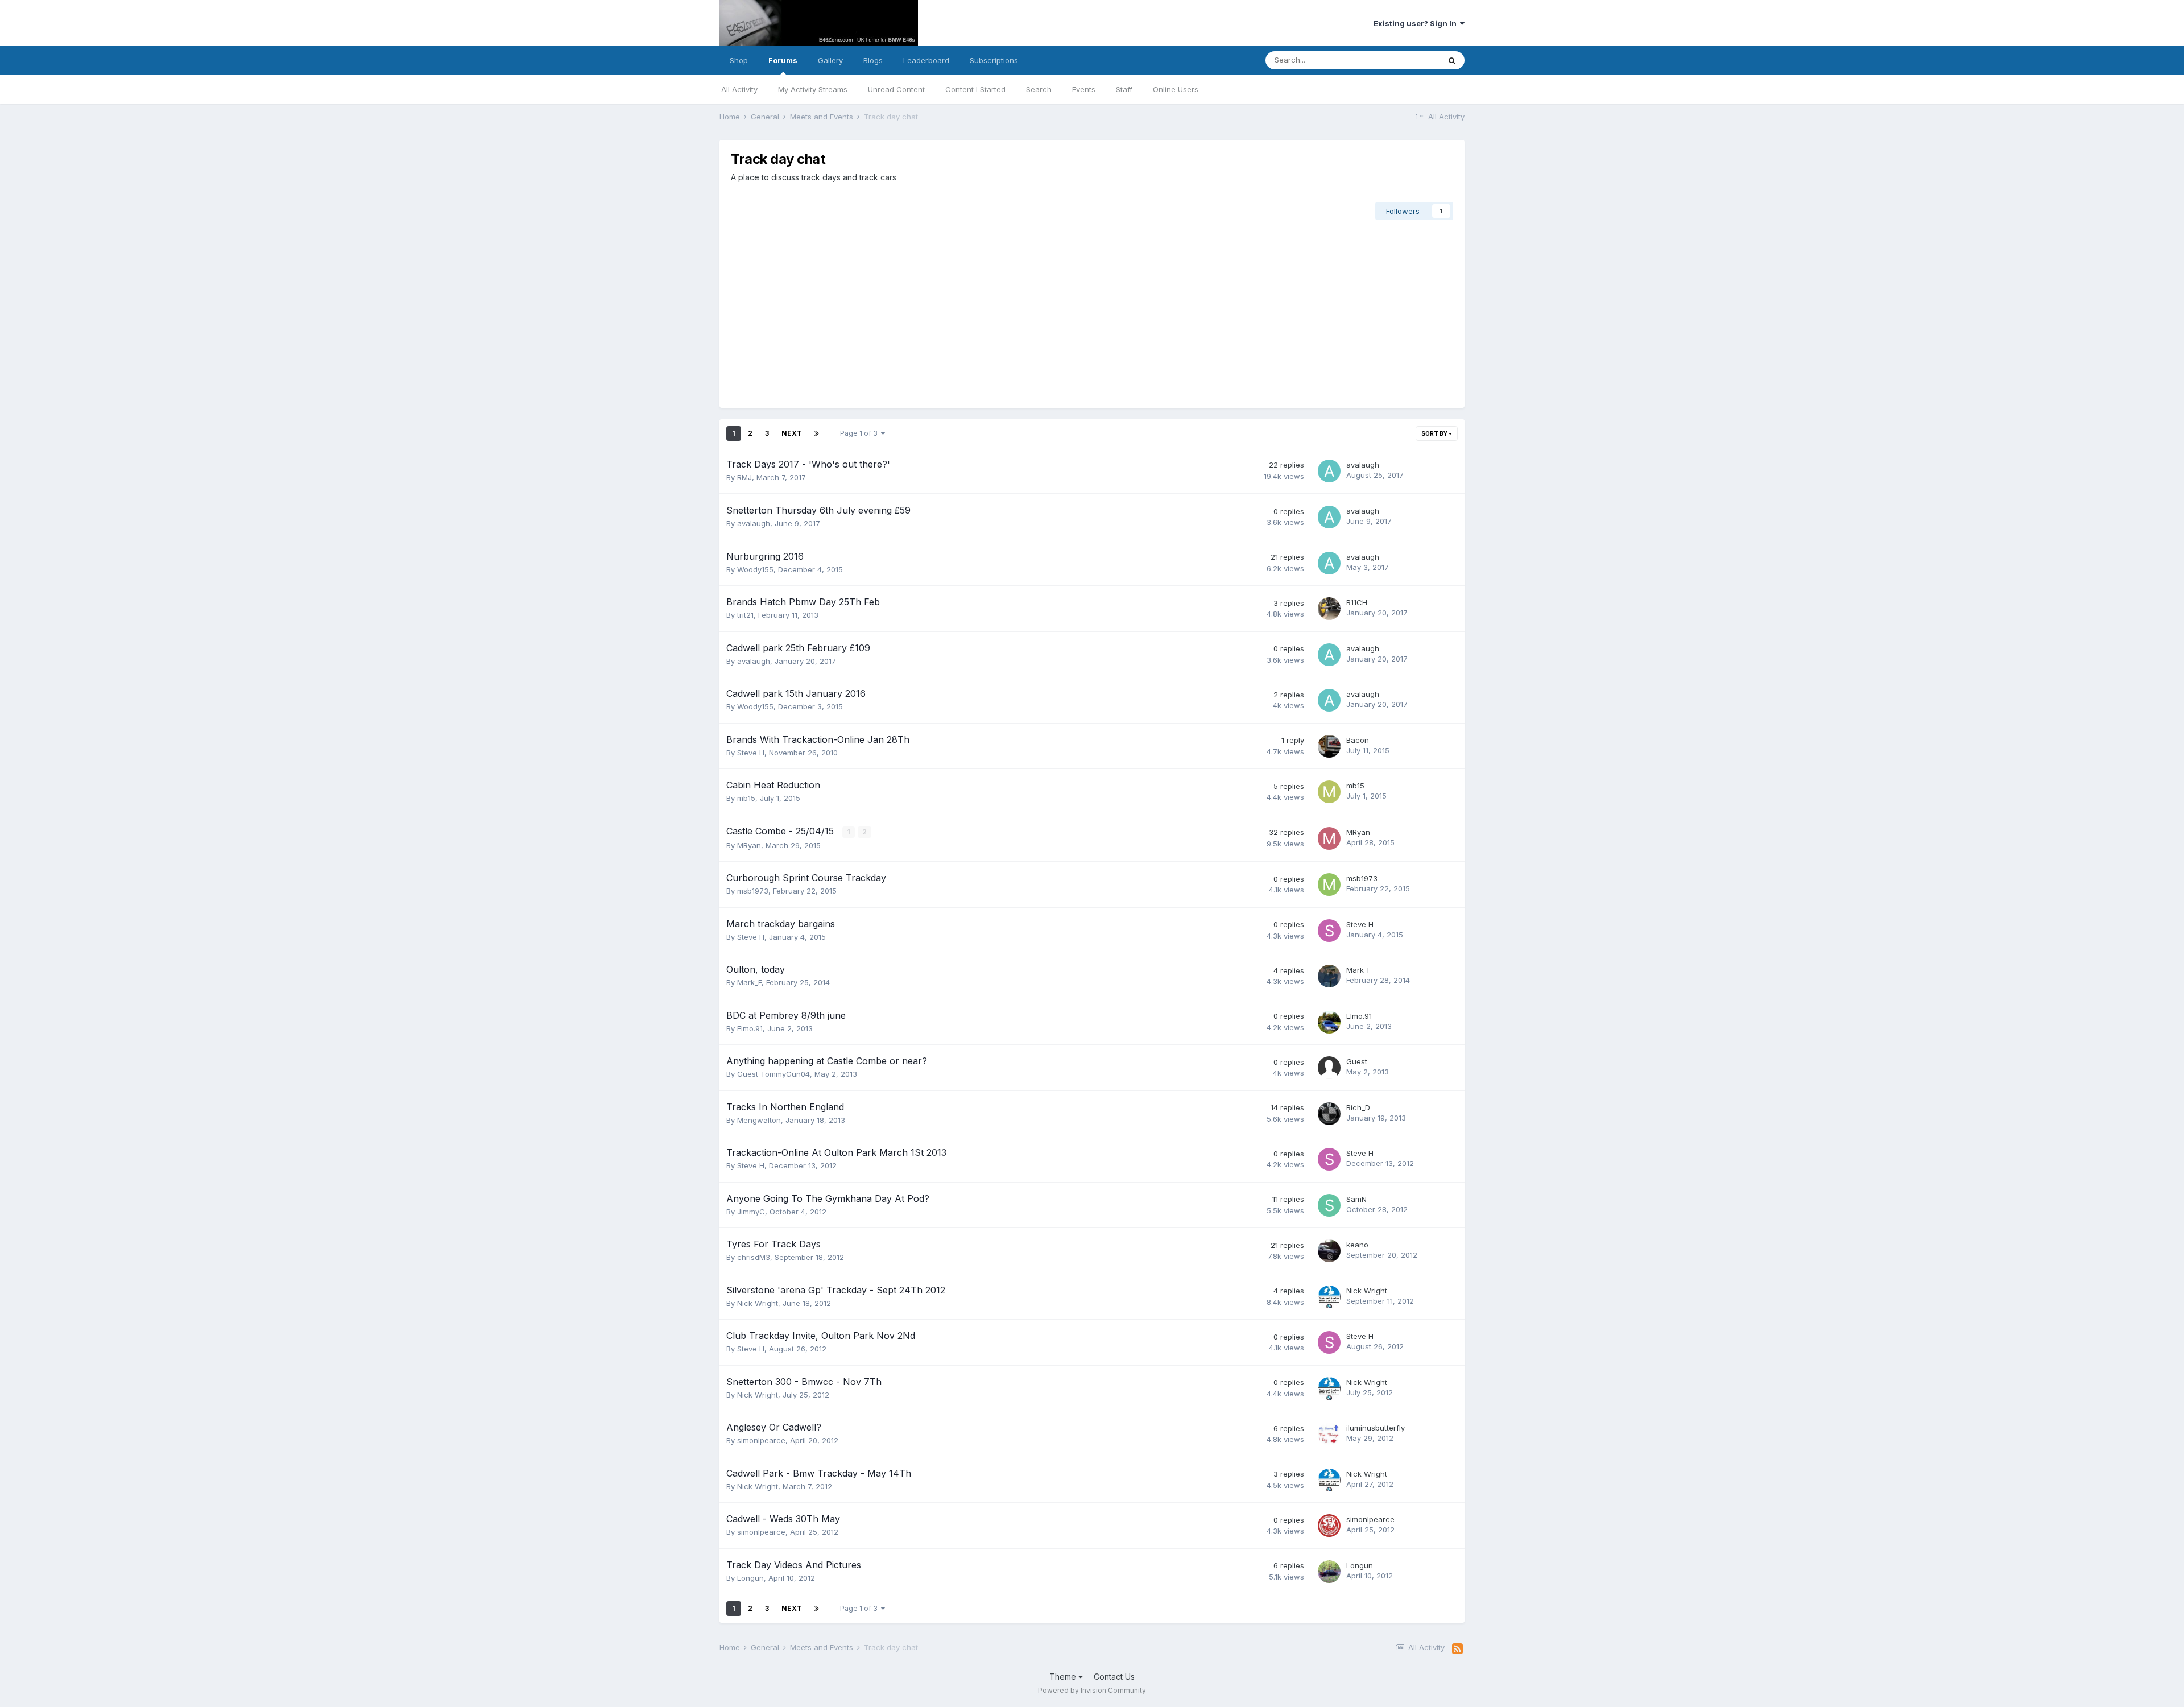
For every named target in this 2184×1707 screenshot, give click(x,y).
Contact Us (1114, 1677)
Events (1084, 89)
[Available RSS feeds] (1457, 1649)
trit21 (745, 615)
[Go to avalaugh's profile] (1329, 471)
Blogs (873, 60)
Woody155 (755, 569)
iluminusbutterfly (1376, 1428)
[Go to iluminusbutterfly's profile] (1329, 1434)
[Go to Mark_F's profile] (1329, 976)
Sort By (1435, 433)
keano (1357, 1245)
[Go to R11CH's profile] (1329, 609)
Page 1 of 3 (861, 433)
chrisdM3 (754, 1257)
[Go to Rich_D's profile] (1329, 1114)
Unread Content (896, 89)
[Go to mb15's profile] (1329, 792)
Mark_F (749, 982)
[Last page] (817, 433)
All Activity (739, 89)
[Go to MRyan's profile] (1329, 838)
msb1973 (753, 891)
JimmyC (751, 1212)
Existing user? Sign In (1417, 23)
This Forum (1405, 60)
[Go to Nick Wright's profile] (1329, 1297)
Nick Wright (758, 1303)
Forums (783, 60)
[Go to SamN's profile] (1329, 1205)
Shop (739, 60)
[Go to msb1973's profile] (1329, 885)
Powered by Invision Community (1092, 1690)
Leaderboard (926, 60)
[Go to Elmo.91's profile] (1329, 1022)
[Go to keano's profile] (1329, 1251)
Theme (1064, 1677)
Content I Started (975, 89)
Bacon (1358, 740)
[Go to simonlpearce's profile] (1329, 1526)
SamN (1356, 1199)
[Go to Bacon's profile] (1329, 746)
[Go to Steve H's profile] (1329, 931)
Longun (750, 1578)
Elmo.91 (750, 1028)
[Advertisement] (1092, 311)
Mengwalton (759, 1120)
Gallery (830, 60)
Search (1039, 89)
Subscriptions (994, 60)
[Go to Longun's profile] (1329, 1572)
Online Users (1176, 89)
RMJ (744, 477)
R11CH (1357, 602)
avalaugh (1363, 465)
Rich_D (1358, 1107)
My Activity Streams (813, 89)
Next (792, 433)
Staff (1124, 89)
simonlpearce (761, 1440)
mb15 (746, 798)
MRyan (749, 845)
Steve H (751, 753)
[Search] (1452, 60)
